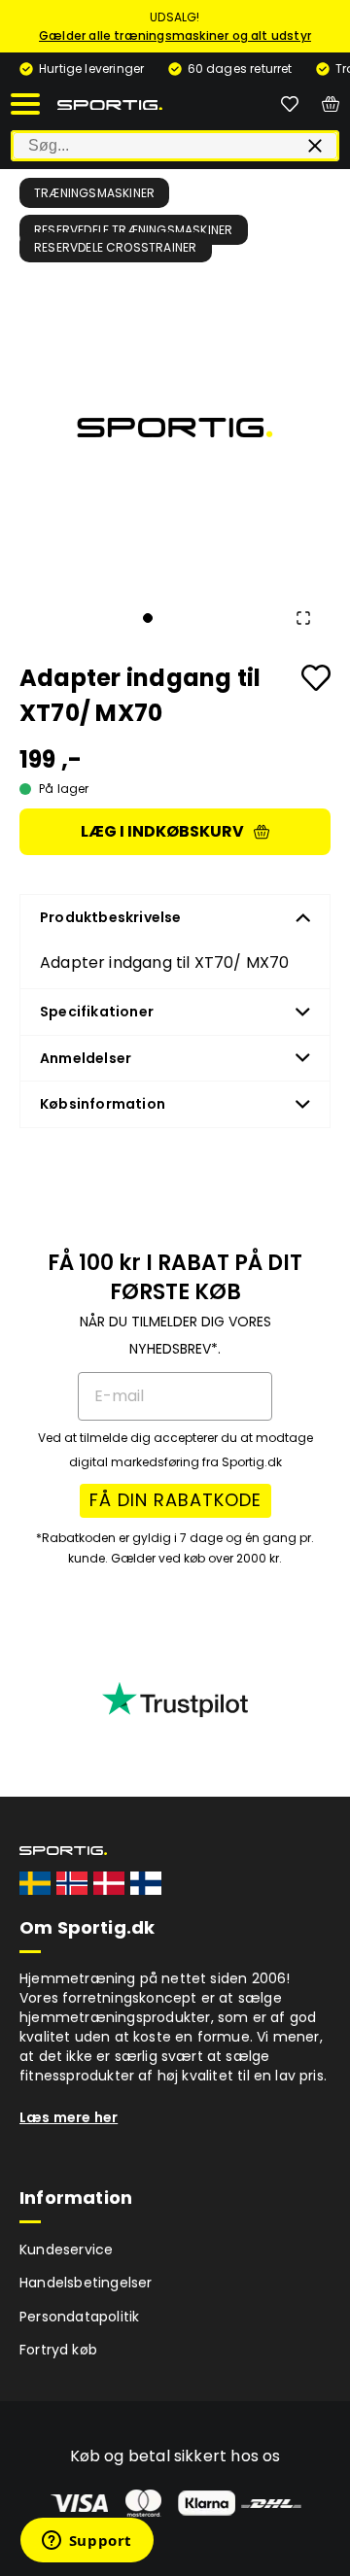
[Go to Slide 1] (148, 618)
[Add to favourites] (316, 678)
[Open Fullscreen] (303, 618)
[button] (175, 428)
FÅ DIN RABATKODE (175, 1500)
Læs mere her (69, 2117)
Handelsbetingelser (86, 2283)
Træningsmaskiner (94, 193)
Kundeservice (66, 2250)
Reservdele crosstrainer (116, 247)
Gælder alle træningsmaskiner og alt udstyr (175, 35)
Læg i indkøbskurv (162, 831)
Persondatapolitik (79, 2317)
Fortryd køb (58, 2350)
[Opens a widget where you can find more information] (87, 2542)
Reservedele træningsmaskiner (134, 230)
